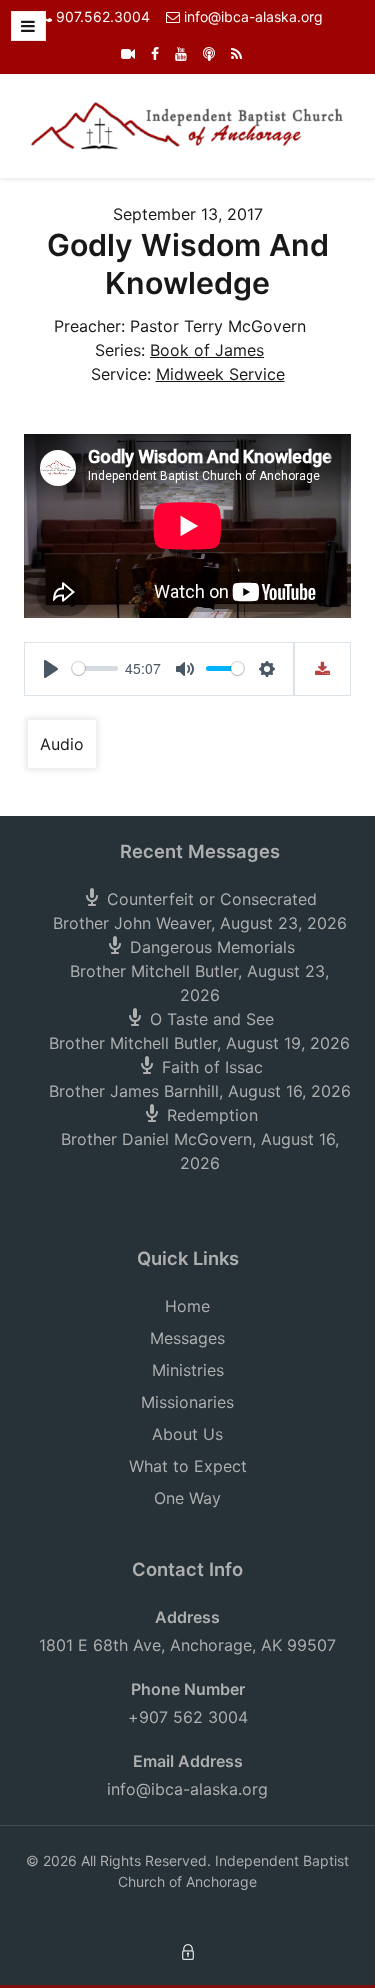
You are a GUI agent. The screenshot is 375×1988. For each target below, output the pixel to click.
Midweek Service (220, 374)
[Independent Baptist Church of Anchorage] (187, 124)
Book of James (207, 350)
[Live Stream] (128, 53)
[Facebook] (155, 53)
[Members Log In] (188, 1950)
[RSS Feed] (236, 53)
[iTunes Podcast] (209, 53)
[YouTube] (181, 53)
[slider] (95, 668)
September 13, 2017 (188, 214)
